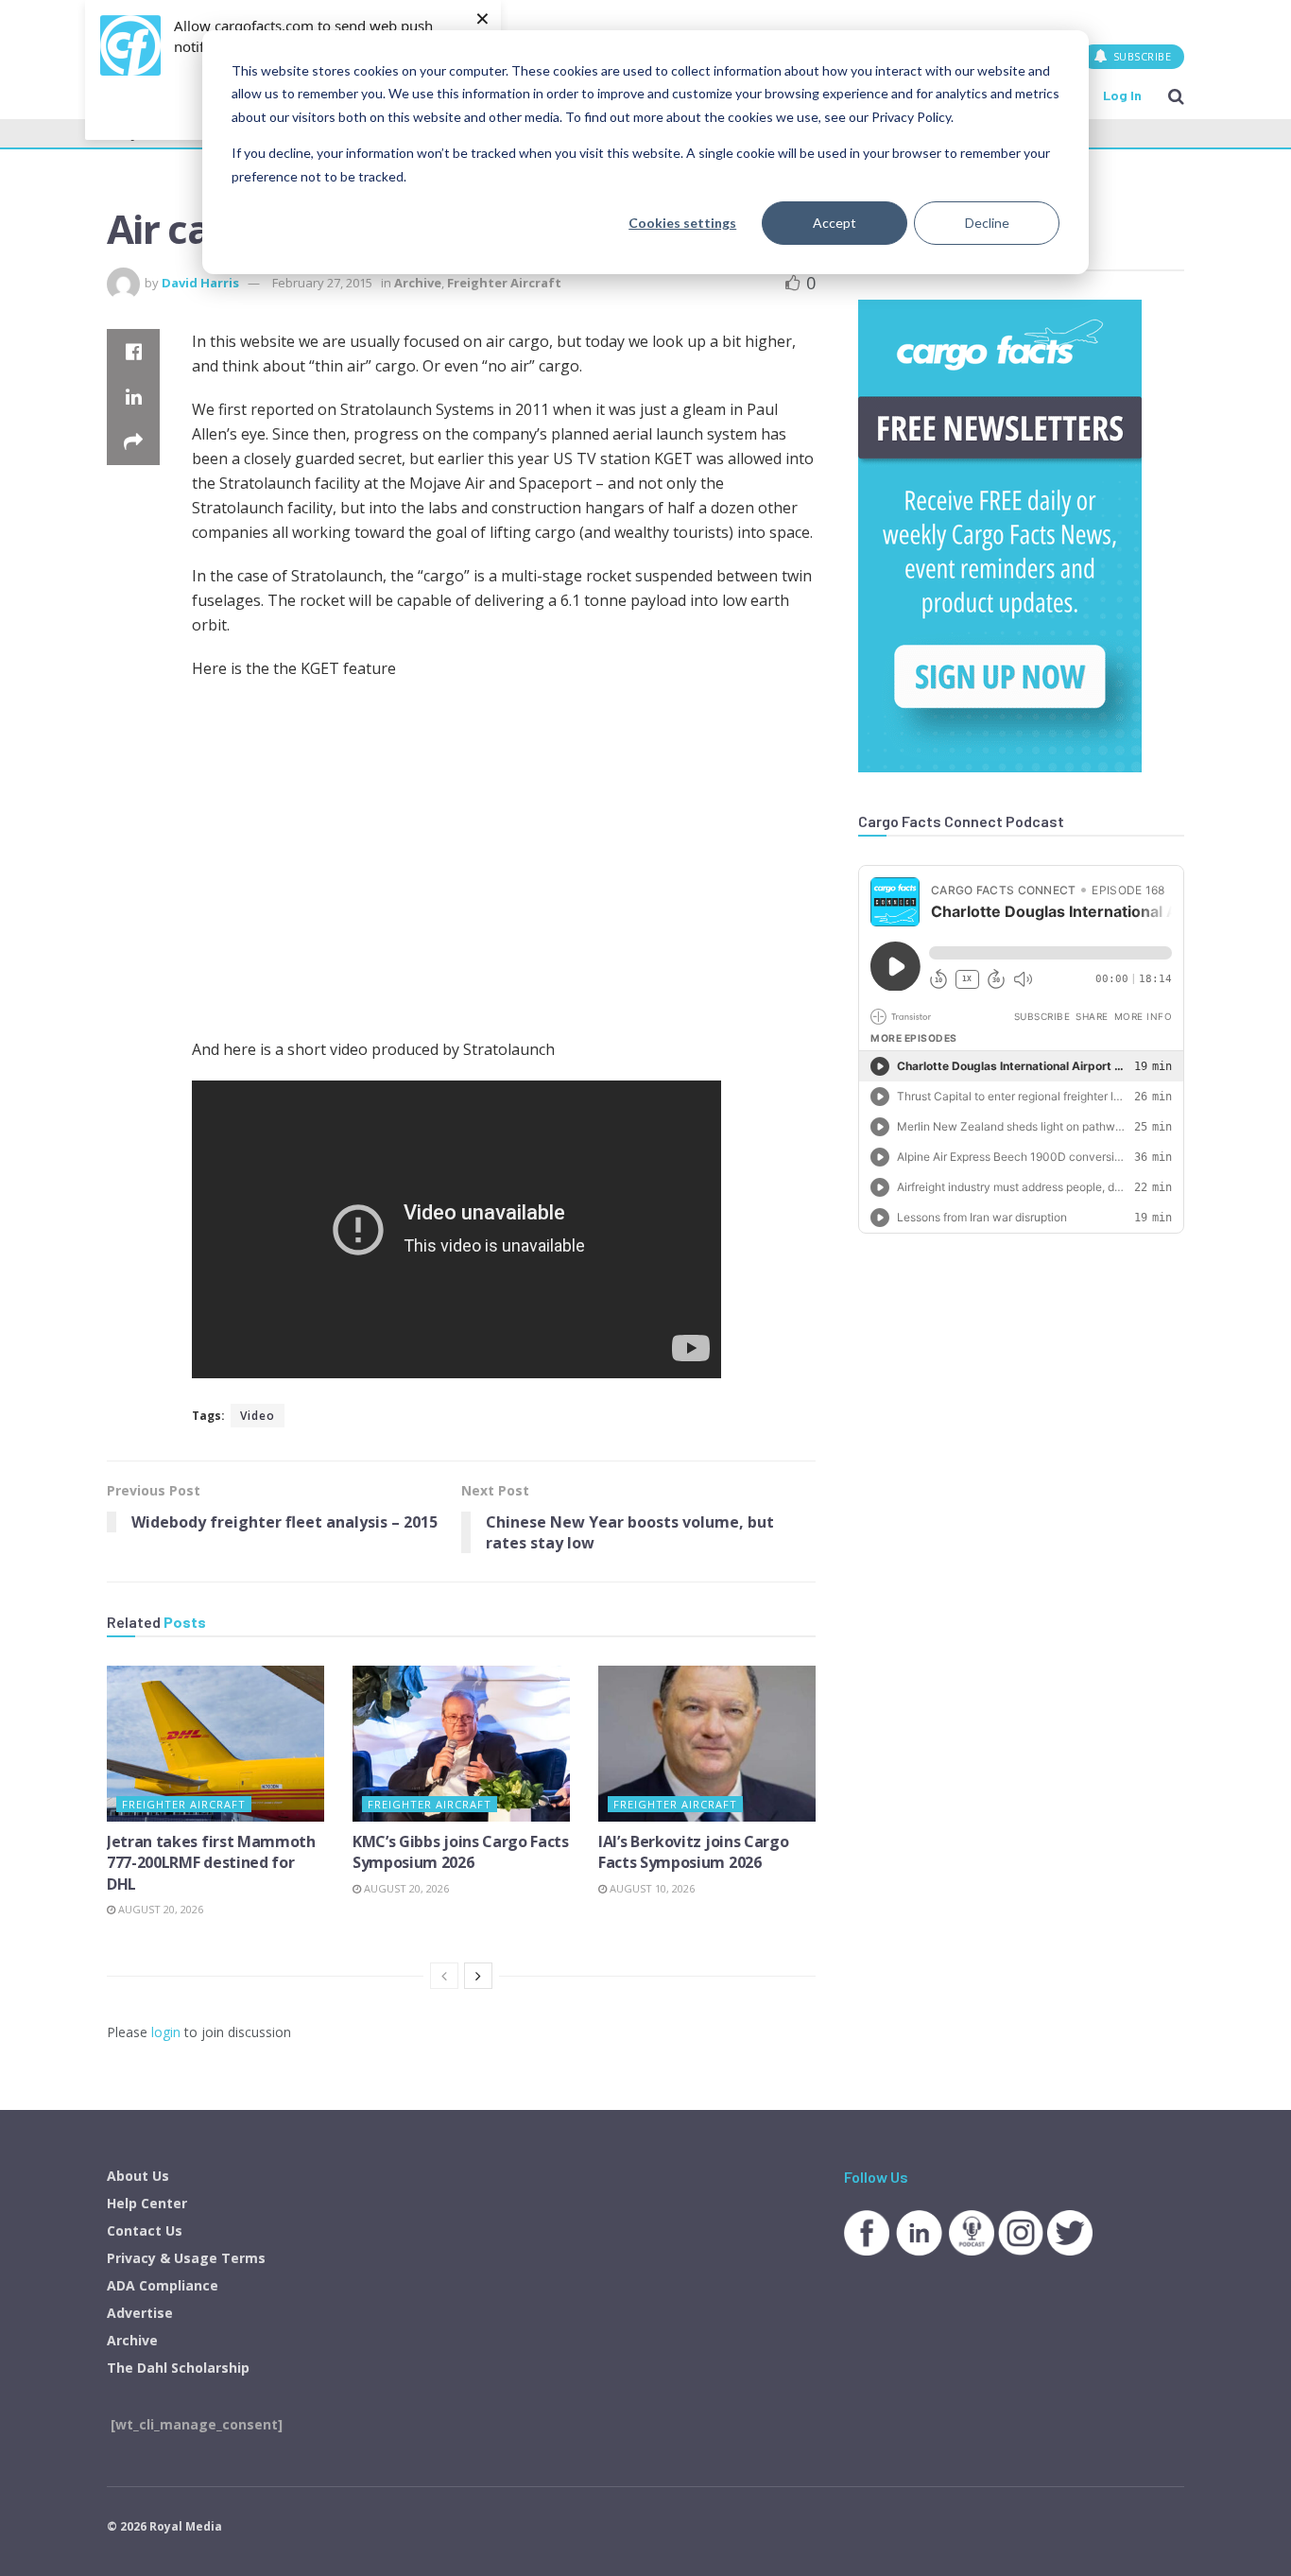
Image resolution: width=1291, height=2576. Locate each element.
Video (258, 1416)
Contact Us (145, 2230)
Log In (1122, 95)
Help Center (147, 2203)
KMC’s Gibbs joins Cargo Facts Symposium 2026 (461, 1852)
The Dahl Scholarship (178, 2368)
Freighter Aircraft (504, 283)
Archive (418, 283)
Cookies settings (682, 223)
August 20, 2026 (159, 1909)
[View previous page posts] (444, 1976)
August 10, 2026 (651, 1888)
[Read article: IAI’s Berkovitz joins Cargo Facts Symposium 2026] (707, 1743)
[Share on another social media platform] (133, 442)
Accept (835, 223)
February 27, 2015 (322, 283)
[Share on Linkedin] (133, 397)
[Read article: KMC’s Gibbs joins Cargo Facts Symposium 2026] (461, 1743)
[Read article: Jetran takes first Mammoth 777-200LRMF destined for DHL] (215, 1743)
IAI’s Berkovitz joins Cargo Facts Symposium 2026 (693, 1852)
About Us (138, 2176)
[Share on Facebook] (133, 352)
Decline (987, 223)
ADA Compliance (163, 2285)
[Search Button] (1176, 95)
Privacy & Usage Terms (186, 2258)
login (166, 2032)
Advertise (140, 2313)
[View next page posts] (478, 1976)
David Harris (200, 283)
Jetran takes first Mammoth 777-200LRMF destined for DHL (211, 1863)
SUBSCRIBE (1140, 56)
